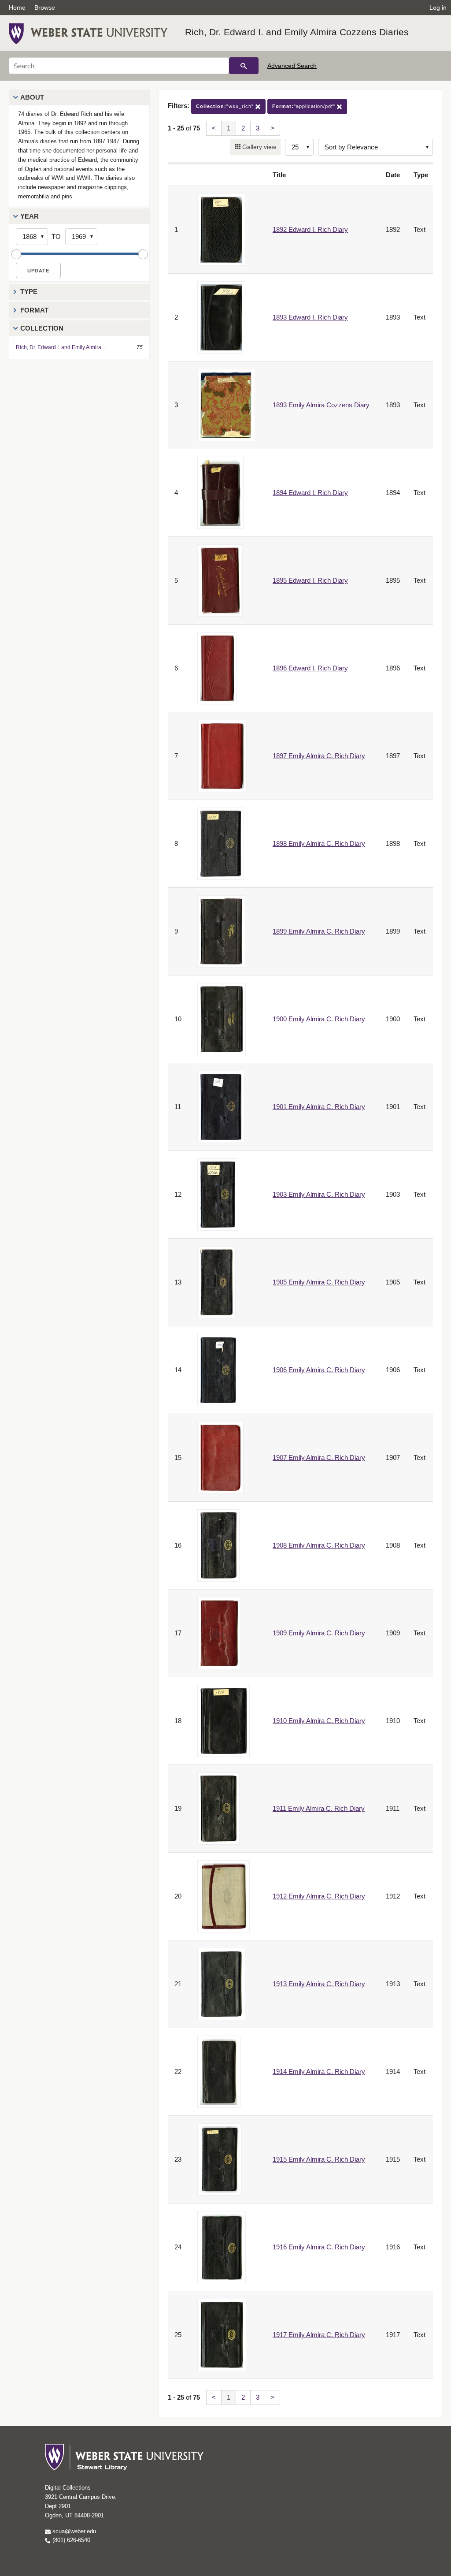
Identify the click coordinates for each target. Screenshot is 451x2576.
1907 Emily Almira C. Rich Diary (319, 1457)
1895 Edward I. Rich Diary (310, 580)
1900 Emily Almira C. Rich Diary (319, 1019)
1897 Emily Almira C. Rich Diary (319, 756)
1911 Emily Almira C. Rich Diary (319, 1808)
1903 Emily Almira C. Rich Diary (319, 1194)
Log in (438, 7)
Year (30, 216)
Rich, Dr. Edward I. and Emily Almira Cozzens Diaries (297, 32)
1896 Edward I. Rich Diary (310, 668)
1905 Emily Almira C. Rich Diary (319, 1282)
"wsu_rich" (226, 106)
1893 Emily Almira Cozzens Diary (321, 405)
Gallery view (258, 147)
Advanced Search (292, 66)
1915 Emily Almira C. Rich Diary (319, 2159)
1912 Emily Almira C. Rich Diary (319, 1896)
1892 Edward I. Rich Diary (310, 229)
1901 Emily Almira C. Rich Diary (319, 1107)
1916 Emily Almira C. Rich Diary (319, 2247)
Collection (42, 328)
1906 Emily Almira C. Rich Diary (319, 1370)
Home (17, 7)
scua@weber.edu (73, 2531)
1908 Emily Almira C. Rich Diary (319, 1545)
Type (29, 292)
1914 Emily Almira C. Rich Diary (319, 2072)
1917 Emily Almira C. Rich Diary (319, 2335)
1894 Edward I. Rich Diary (310, 493)
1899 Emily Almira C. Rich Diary (319, 931)
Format (34, 310)
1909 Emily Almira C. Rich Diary (319, 1633)
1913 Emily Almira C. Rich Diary (319, 1984)
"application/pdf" (305, 106)
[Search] (244, 66)
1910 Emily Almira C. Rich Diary (319, 1721)
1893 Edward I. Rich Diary (310, 317)
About (32, 97)
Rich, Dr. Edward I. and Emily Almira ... (61, 347)
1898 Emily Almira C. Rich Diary (319, 843)
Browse (45, 7)
